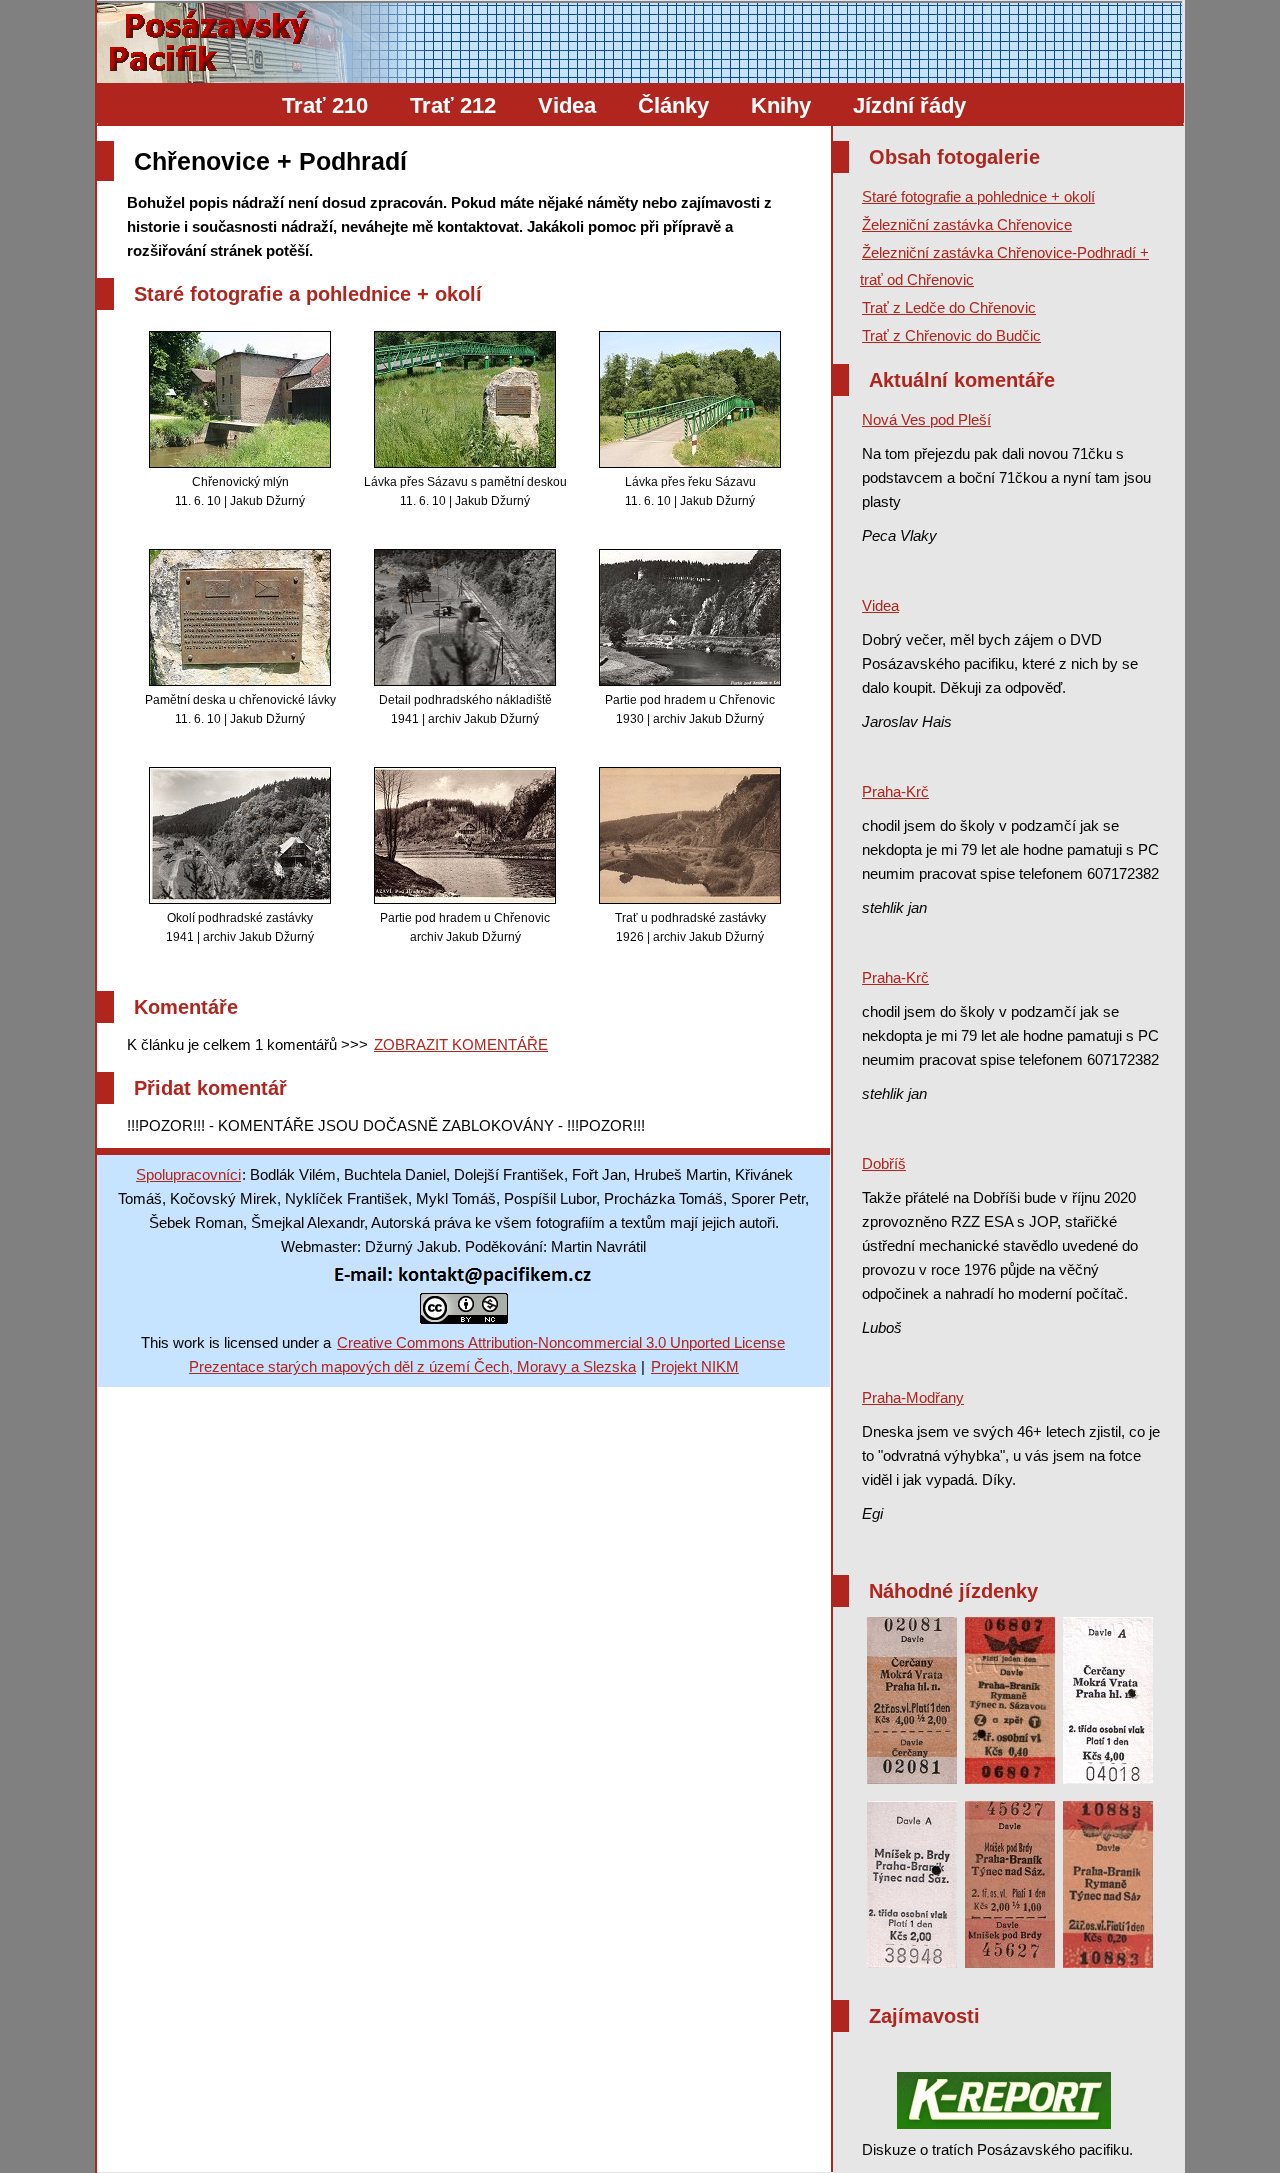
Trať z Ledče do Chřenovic (949, 307)
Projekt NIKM (695, 1366)
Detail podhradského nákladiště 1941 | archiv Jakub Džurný (465, 709)
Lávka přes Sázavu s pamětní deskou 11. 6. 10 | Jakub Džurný (465, 491)
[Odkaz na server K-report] (1004, 2100)
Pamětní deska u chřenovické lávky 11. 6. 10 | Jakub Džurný (240, 709)
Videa (567, 105)
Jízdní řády (909, 105)
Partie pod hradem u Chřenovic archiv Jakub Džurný (465, 927)
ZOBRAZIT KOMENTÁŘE (461, 1044)
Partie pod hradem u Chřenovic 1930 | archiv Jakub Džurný (690, 709)
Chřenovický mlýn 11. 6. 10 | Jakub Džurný (240, 491)
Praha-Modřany (913, 1397)
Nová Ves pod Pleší (926, 419)
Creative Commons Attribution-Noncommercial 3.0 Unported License (561, 1342)
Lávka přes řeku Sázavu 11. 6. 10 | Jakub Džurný (690, 491)
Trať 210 (325, 105)
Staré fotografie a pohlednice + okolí (978, 196)
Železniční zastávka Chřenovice (967, 224)
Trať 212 (453, 105)
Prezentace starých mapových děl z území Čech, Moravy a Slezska (412, 1366)
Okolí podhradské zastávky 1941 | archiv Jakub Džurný (240, 927)
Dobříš (884, 1163)
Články (673, 105)
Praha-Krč (895, 791)
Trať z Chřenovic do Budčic (951, 335)
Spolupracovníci (188, 1174)
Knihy (781, 105)
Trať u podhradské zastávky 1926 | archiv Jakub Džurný (690, 927)
